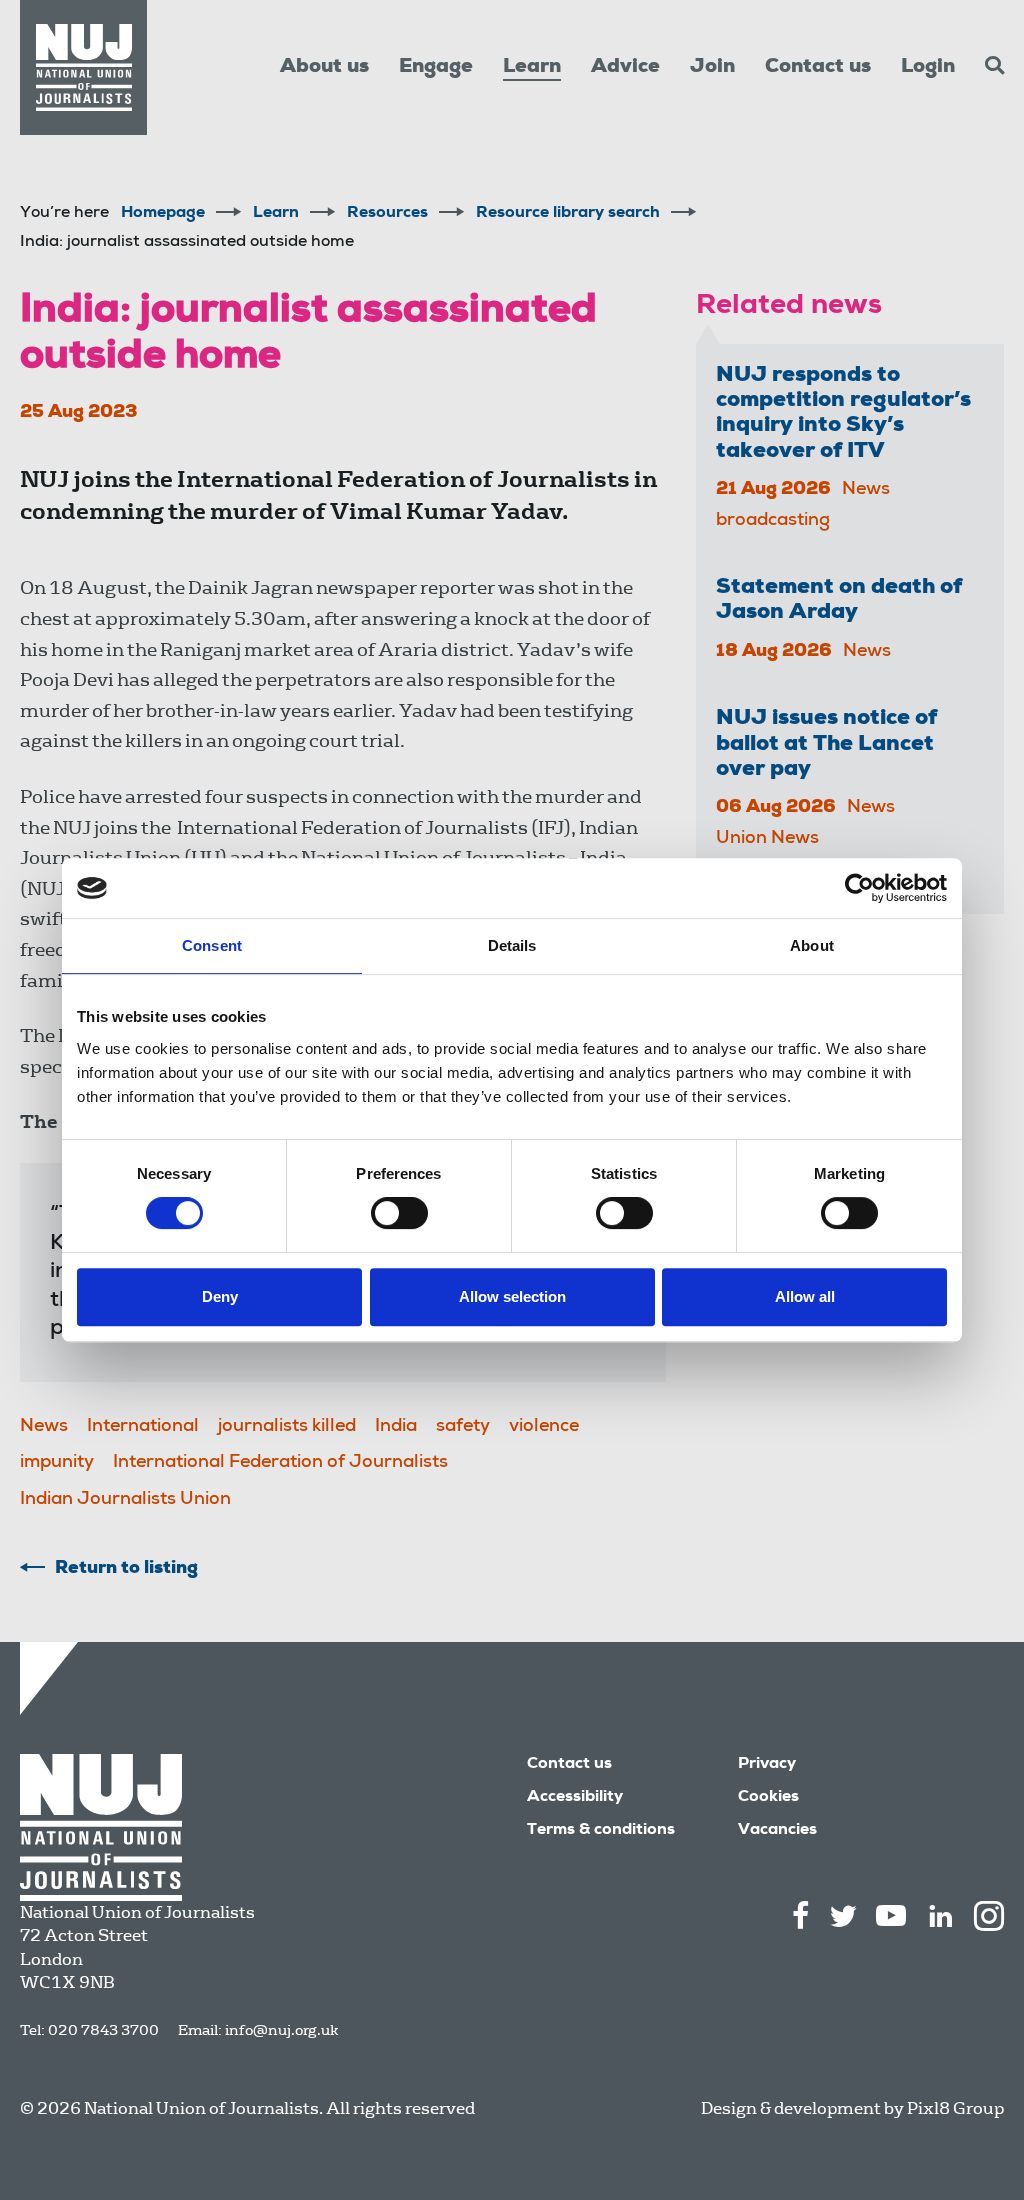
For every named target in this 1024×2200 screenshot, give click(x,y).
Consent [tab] (212, 945)
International (143, 1427)
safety (463, 1427)
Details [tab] (512, 945)
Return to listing (126, 1569)
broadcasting (773, 521)
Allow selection (512, 1296)
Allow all (805, 1296)
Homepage (163, 214)
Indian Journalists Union (125, 1500)
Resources (387, 214)
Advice (625, 68)
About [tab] (812, 945)
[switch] (399, 1213)
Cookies (768, 1798)
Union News (767, 839)
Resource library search (568, 214)
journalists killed (287, 1427)
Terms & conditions (601, 1831)
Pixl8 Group (955, 2108)
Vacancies (777, 1831)
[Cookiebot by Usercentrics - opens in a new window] (859, 888)
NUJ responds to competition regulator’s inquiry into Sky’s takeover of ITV (843, 414)
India (396, 1427)
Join (712, 68)
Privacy (767, 1765)
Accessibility (575, 1798)
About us (324, 68)
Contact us (818, 68)
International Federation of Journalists (280, 1463)
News (44, 1427)
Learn (532, 68)
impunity (57, 1463)
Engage (436, 68)
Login (928, 68)
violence (544, 1427)
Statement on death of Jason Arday (839, 600)
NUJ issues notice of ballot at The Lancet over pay (826, 744)
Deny (220, 1296)
